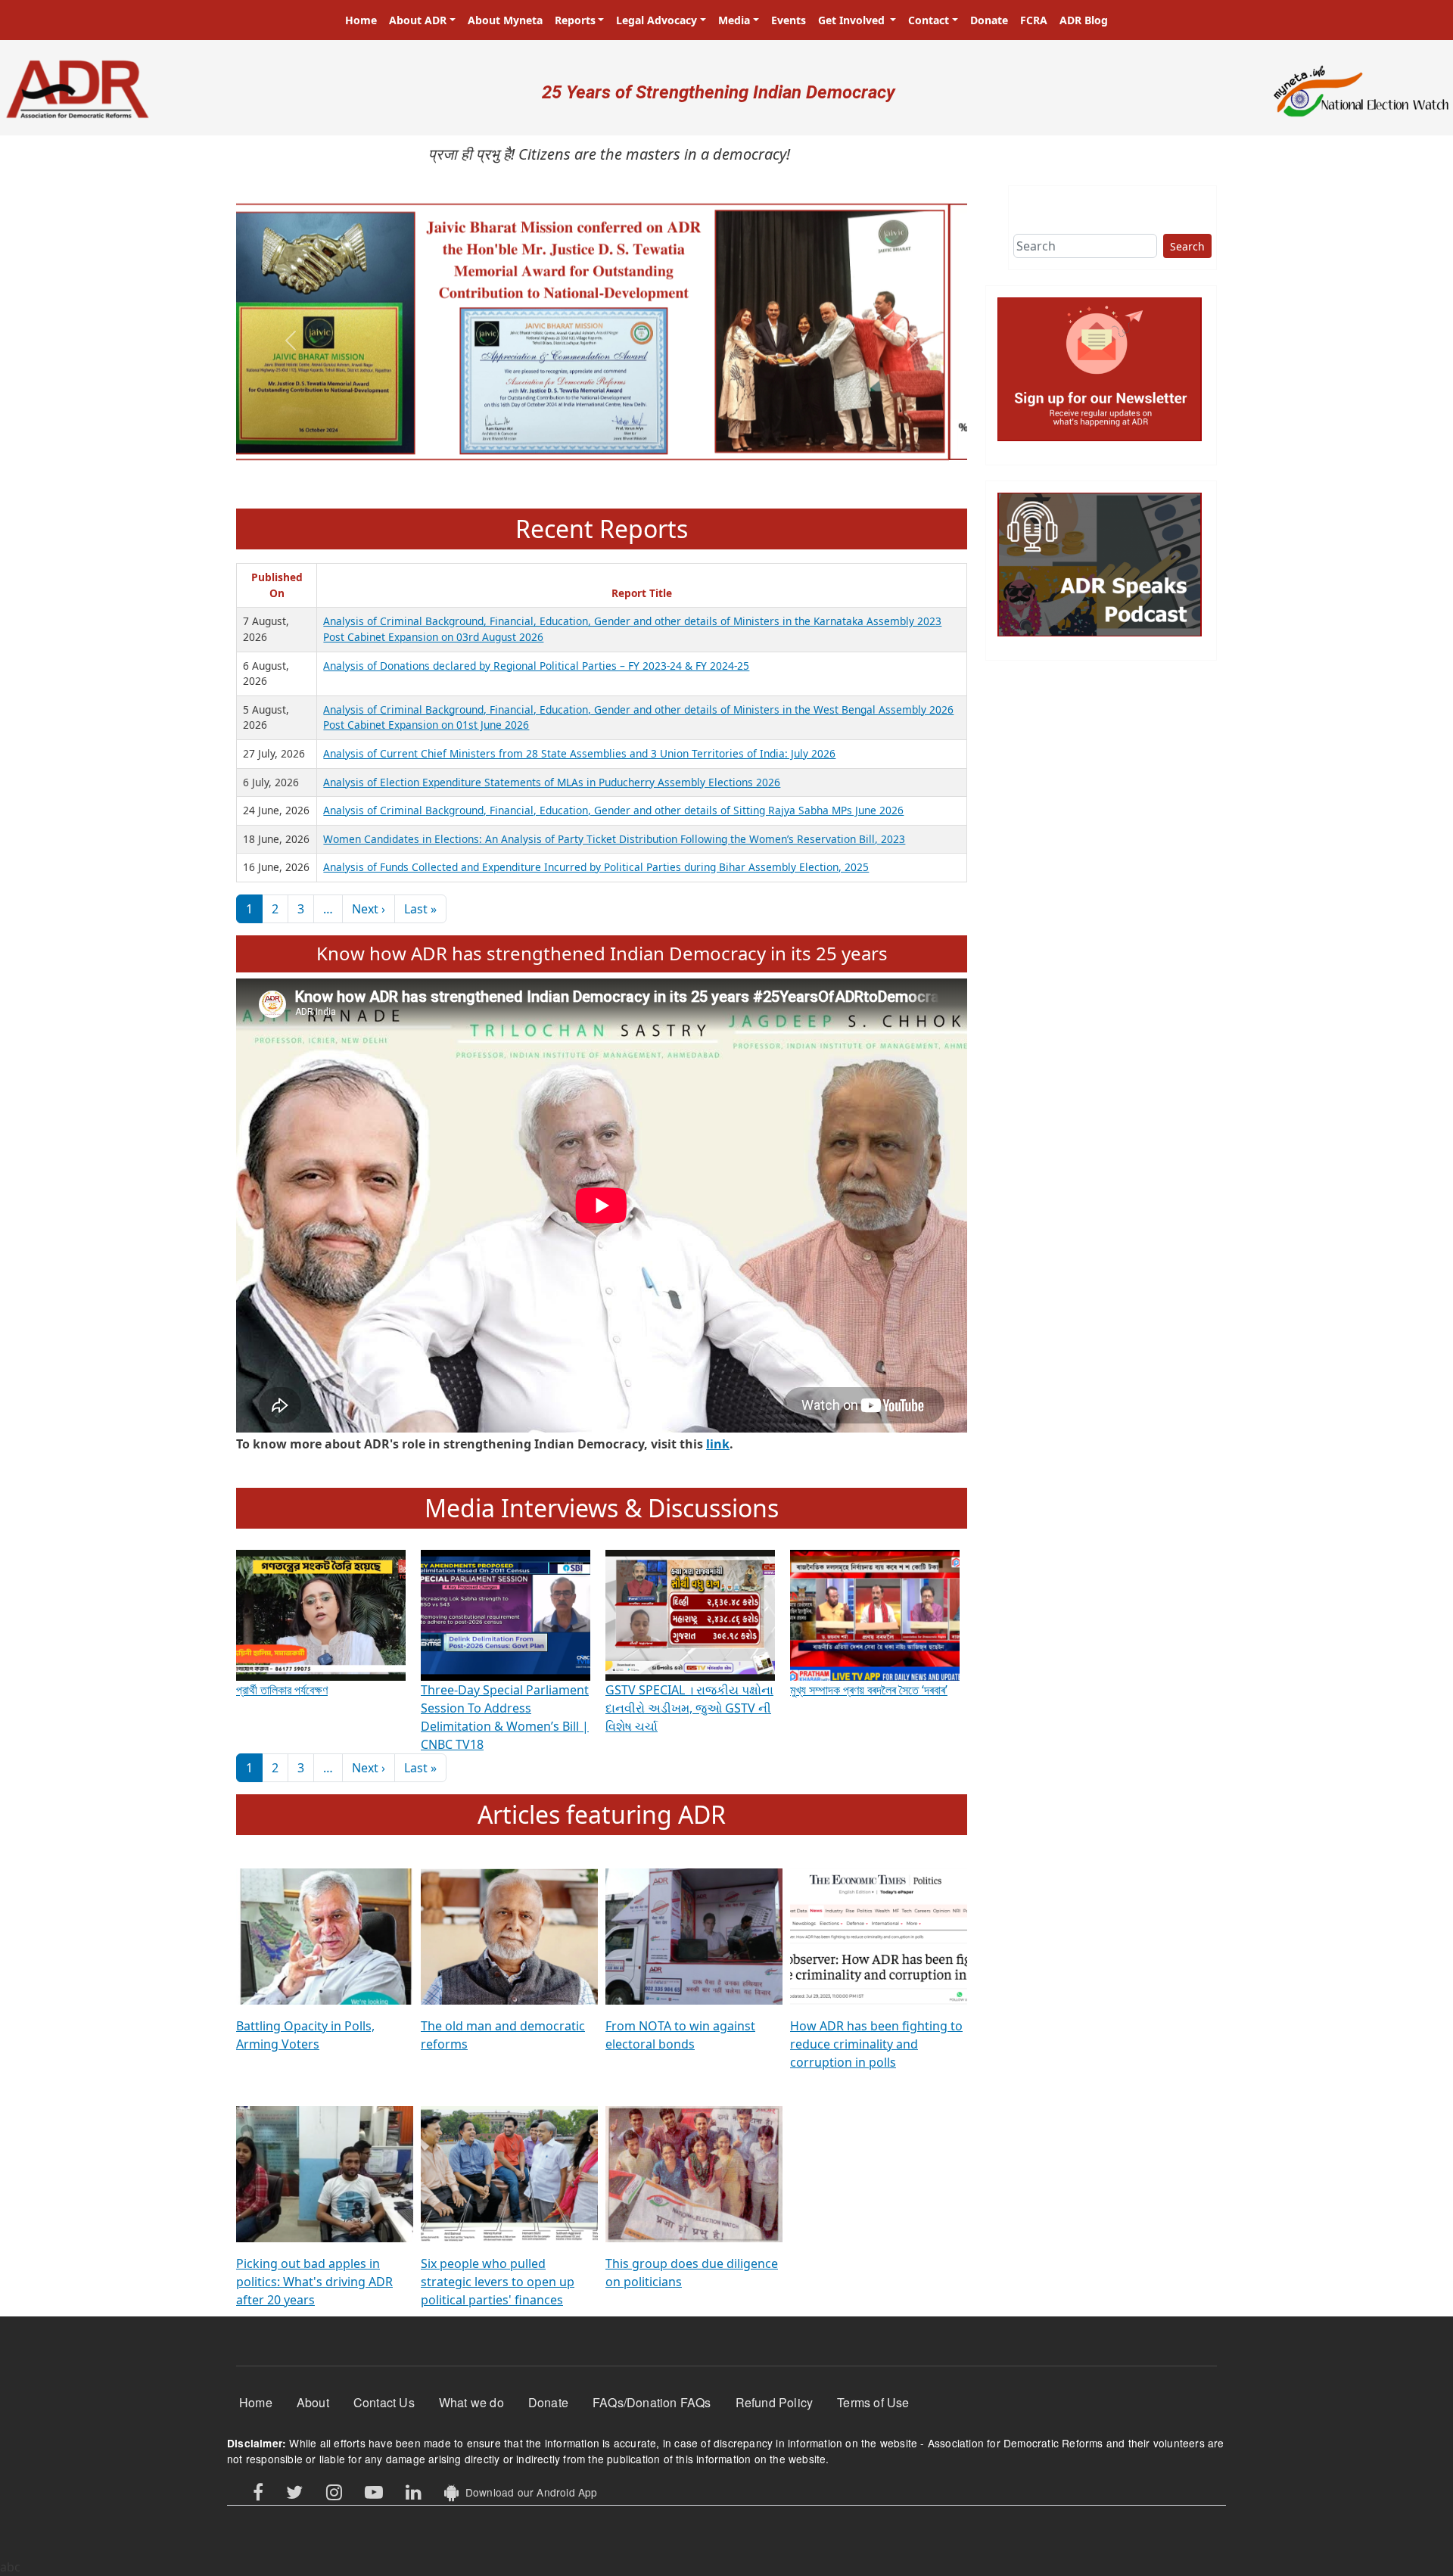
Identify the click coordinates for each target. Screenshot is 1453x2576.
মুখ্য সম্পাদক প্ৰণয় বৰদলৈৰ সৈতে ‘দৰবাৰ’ (869, 1690)
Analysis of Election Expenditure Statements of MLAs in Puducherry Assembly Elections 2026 (552, 782)
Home (361, 20)
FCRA (1034, 20)
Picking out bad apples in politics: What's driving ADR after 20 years (314, 2282)
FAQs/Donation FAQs (652, 2402)
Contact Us (384, 2402)
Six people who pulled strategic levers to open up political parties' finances (498, 2282)
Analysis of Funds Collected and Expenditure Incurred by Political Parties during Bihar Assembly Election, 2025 (596, 867)
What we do (471, 2402)
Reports (575, 20)
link (718, 1444)
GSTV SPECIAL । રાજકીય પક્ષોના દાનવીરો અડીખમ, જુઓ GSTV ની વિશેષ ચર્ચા (689, 1708)
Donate (989, 20)
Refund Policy (775, 2402)
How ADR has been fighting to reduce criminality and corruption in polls (876, 2044)
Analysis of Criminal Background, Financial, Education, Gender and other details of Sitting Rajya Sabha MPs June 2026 (613, 810)
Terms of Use (873, 2402)
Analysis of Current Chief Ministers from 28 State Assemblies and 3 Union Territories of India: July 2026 (579, 753)
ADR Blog (1084, 20)
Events (789, 20)
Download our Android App (528, 2492)
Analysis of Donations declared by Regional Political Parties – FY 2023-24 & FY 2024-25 (536, 666)
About (313, 2402)
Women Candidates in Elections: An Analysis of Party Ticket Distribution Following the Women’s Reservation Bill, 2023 (614, 839)
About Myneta (505, 20)
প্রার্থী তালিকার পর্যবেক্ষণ (282, 1690)
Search (1187, 246)
